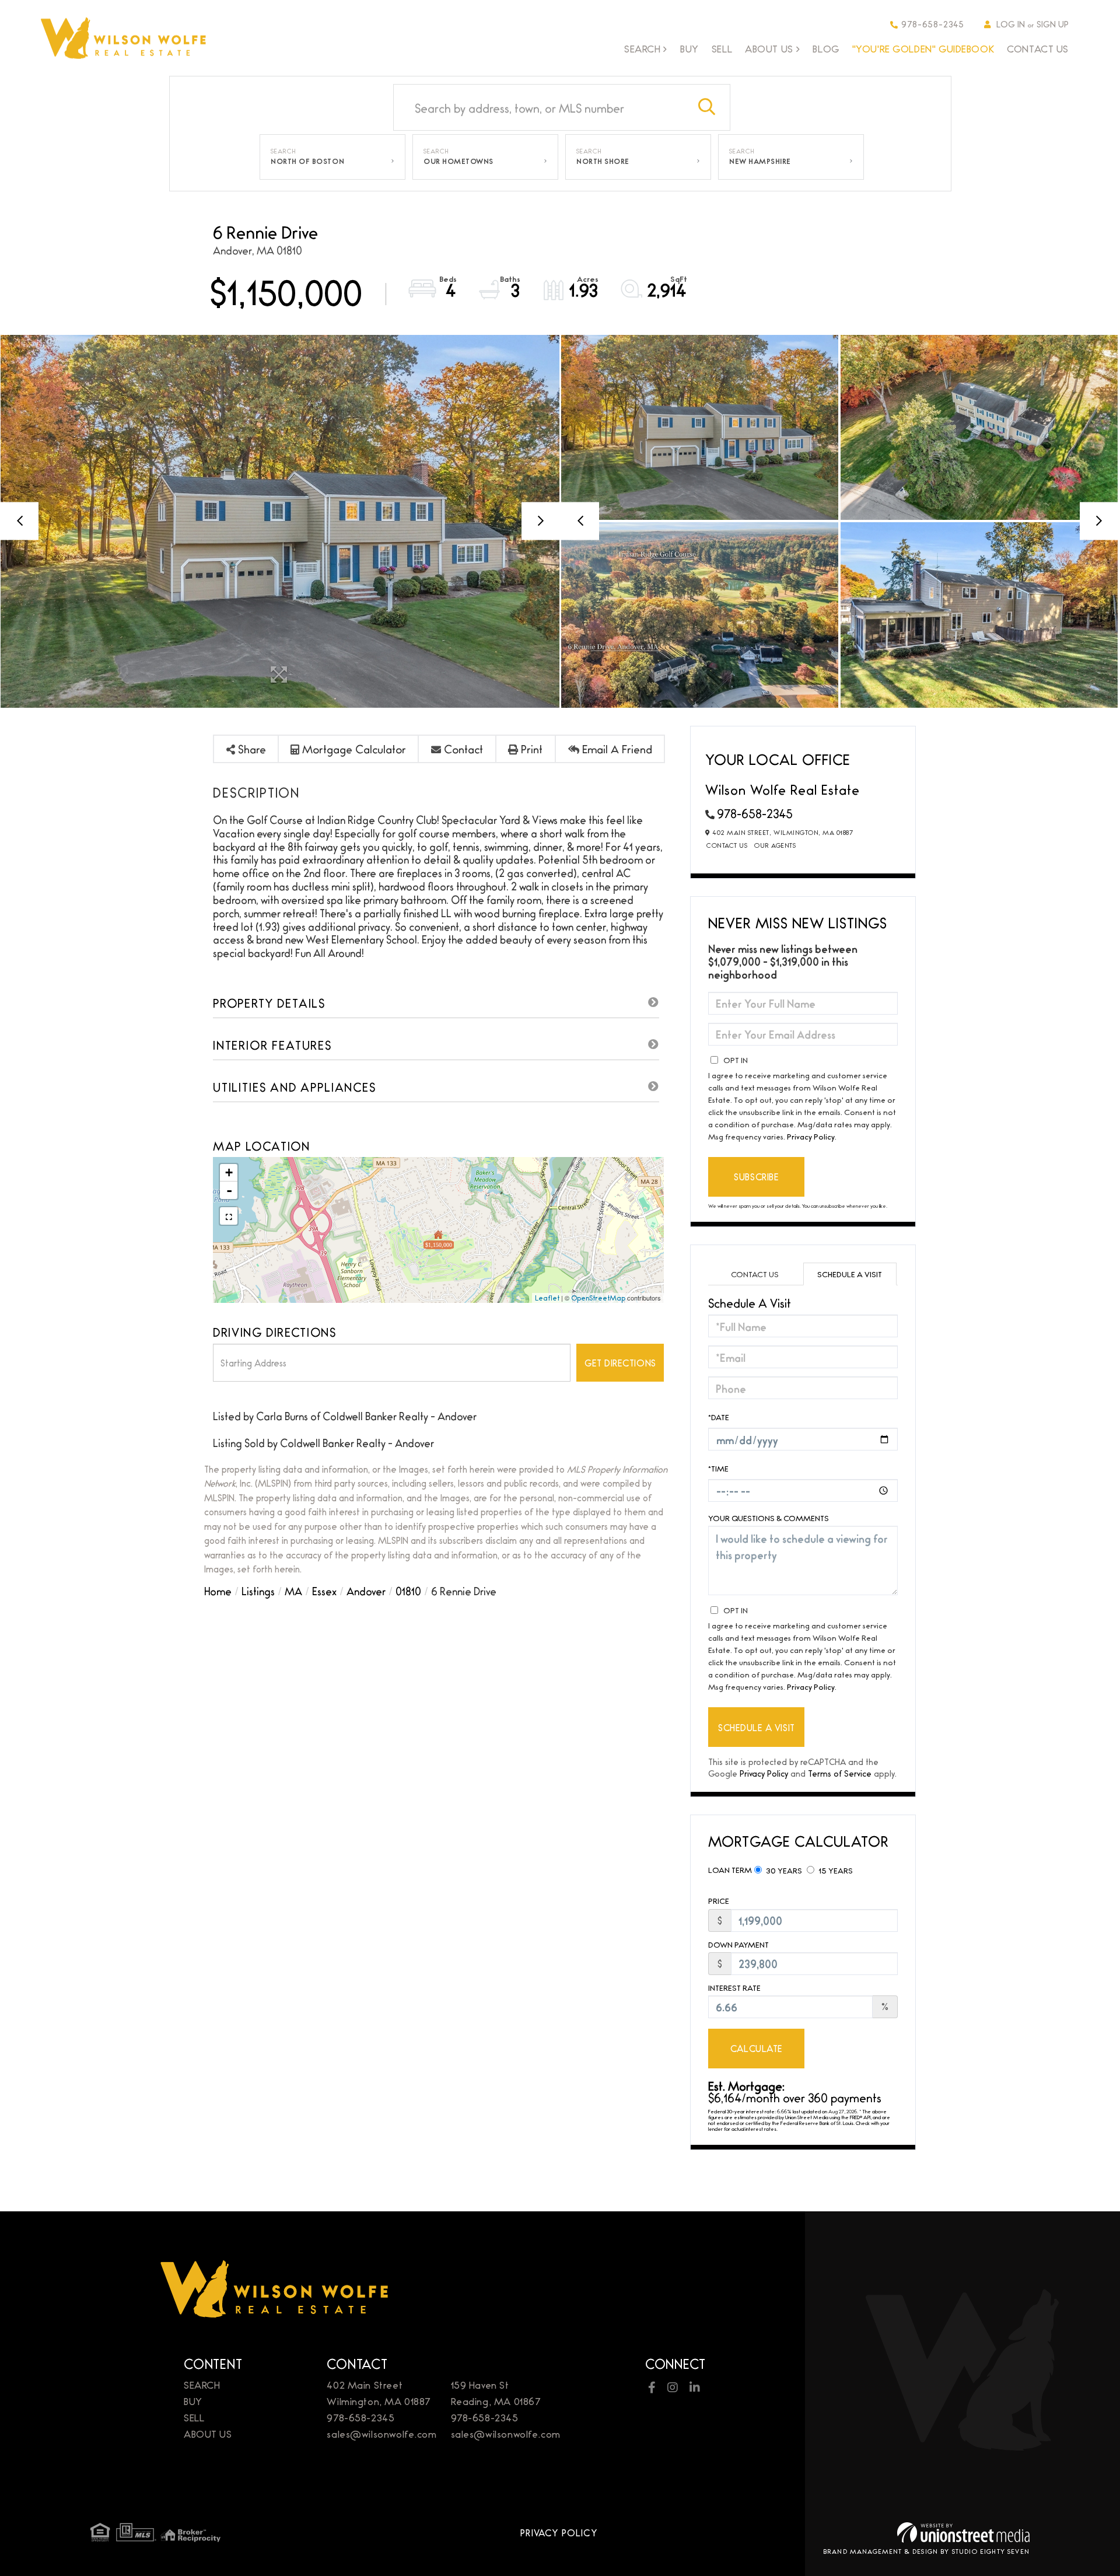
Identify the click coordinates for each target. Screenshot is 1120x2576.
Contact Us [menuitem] (1038, 48)
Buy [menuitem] (689, 48)
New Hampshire (760, 161)
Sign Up (1053, 24)
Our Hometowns (459, 161)
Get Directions (620, 1363)
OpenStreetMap (598, 1298)
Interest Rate (734, 1988)
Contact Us (727, 845)
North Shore (603, 161)
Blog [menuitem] (826, 48)
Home (218, 1591)
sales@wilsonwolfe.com (381, 2433)
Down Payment (738, 1944)
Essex (324, 1591)
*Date (719, 1417)
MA (293, 1591)
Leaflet (547, 1298)
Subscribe (756, 1177)
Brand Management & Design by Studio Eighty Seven (926, 2551)
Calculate (757, 2048)
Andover (366, 1591)
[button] (707, 107)
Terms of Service (840, 1773)
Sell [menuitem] (722, 48)
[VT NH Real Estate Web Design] (963, 2533)
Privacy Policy (811, 1136)
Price (719, 1901)
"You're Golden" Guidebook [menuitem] (923, 48)
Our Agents (775, 845)
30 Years (783, 1870)
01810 (408, 1591)
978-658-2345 (933, 24)
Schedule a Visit (850, 1274)
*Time (718, 1468)
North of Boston (307, 161)
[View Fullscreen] (229, 1216)
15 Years (835, 1870)
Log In (1011, 24)
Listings (258, 1591)
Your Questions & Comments (769, 1518)
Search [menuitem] (642, 49)
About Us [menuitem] (769, 49)
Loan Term (730, 1869)
